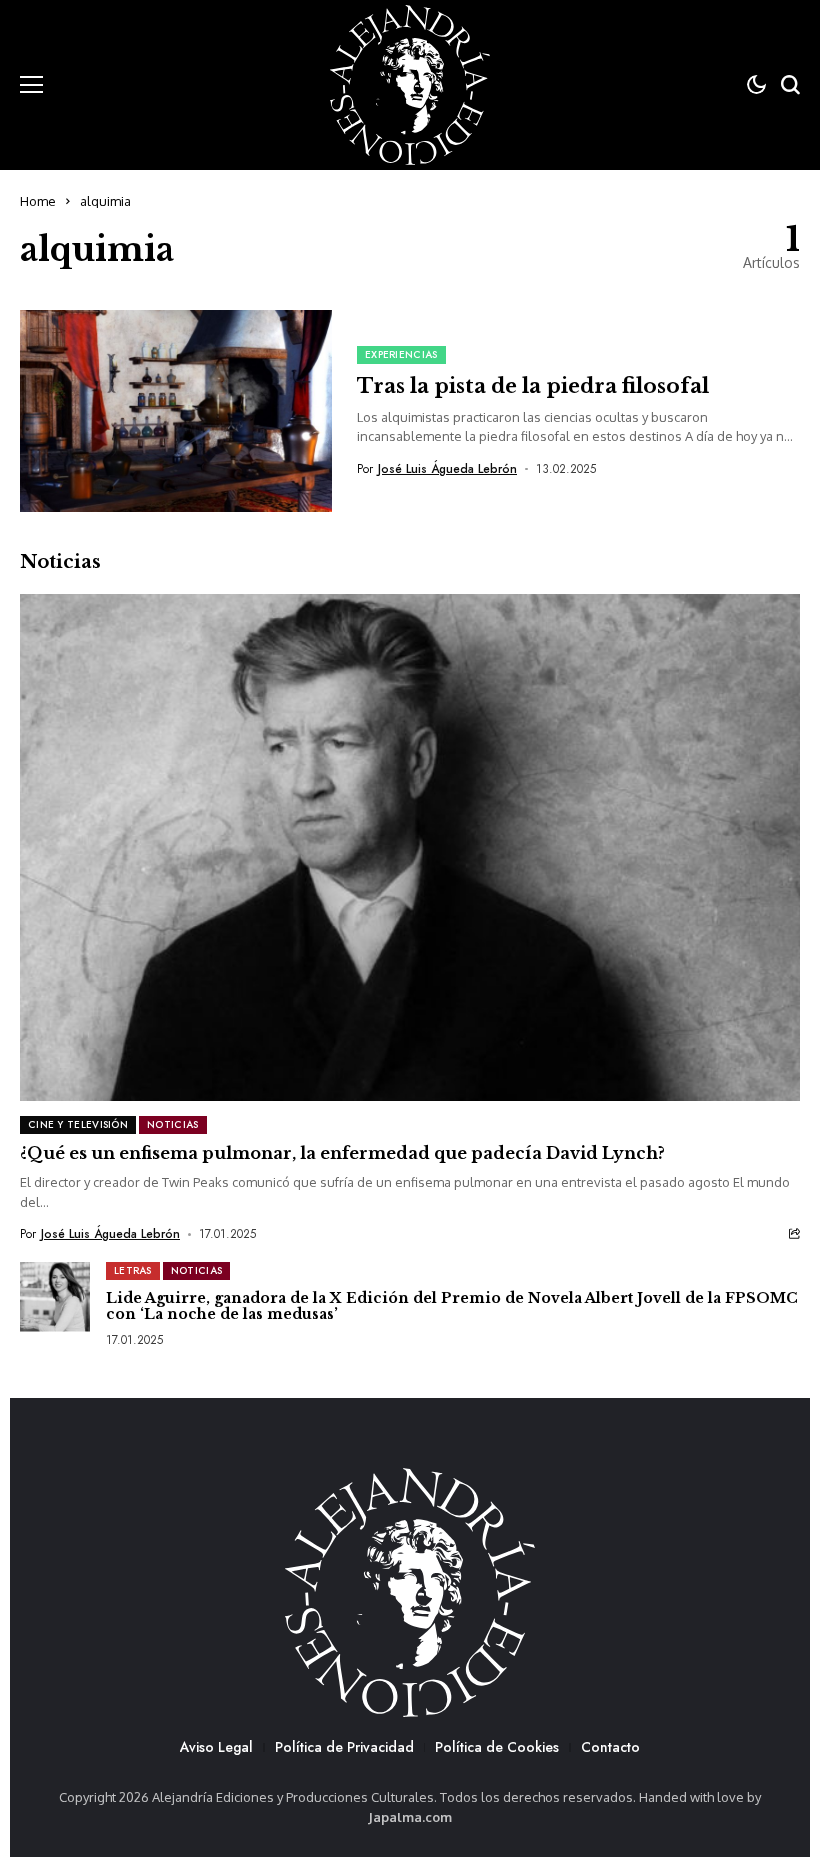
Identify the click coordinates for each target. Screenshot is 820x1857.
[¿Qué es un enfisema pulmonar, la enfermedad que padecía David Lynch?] (410, 847)
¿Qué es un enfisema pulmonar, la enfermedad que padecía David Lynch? (342, 1153)
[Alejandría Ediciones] (410, 85)
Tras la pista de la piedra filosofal (533, 386)
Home (38, 201)
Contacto (610, 1747)
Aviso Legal (216, 1747)
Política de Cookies (497, 1747)
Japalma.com (410, 1817)
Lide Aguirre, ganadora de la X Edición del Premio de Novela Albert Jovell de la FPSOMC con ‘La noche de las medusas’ (452, 1306)
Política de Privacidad (344, 1747)
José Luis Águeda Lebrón (447, 469)
